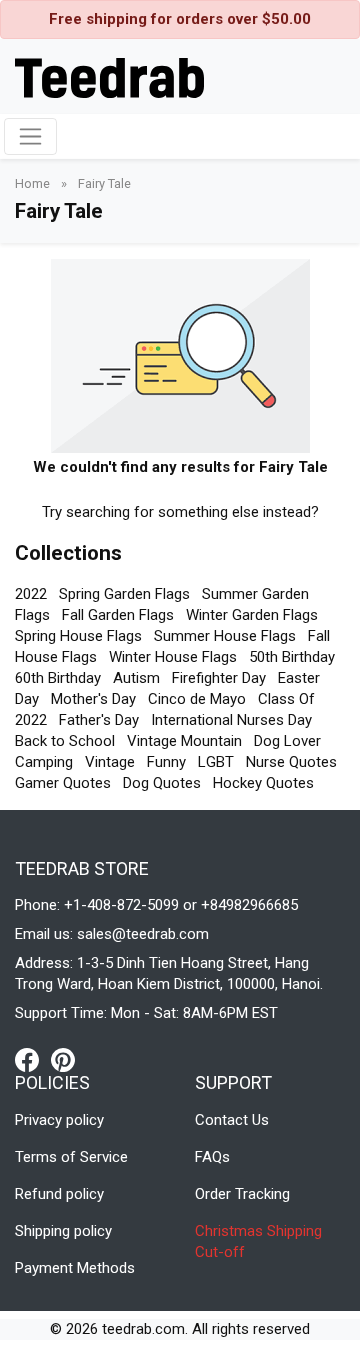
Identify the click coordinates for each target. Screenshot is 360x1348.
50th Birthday (292, 657)
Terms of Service (71, 1157)
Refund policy (59, 1194)
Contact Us (232, 1120)
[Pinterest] (63, 1059)
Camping (44, 762)
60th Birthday (58, 678)
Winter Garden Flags (252, 615)
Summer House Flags (225, 636)
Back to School (65, 741)
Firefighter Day (219, 678)
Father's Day (99, 720)
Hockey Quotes (263, 783)
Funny (166, 762)
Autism (136, 678)
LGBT (216, 762)
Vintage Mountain (184, 741)
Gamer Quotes (63, 783)
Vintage (110, 762)
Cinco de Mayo (197, 699)
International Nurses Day (231, 720)
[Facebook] (33, 1059)
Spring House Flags (78, 636)
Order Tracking (242, 1194)
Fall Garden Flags (118, 615)
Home (34, 183)
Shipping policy (63, 1231)
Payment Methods (75, 1268)
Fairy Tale (104, 183)
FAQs (212, 1157)
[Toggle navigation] (30, 136)
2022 (31, 594)
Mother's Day (93, 699)
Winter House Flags (173, 657)
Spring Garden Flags (124, 594)
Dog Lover (287, 741)
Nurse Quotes (291, 762)
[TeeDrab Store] (109, 76)
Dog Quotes (162, 783)
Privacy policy (59, 1120)
